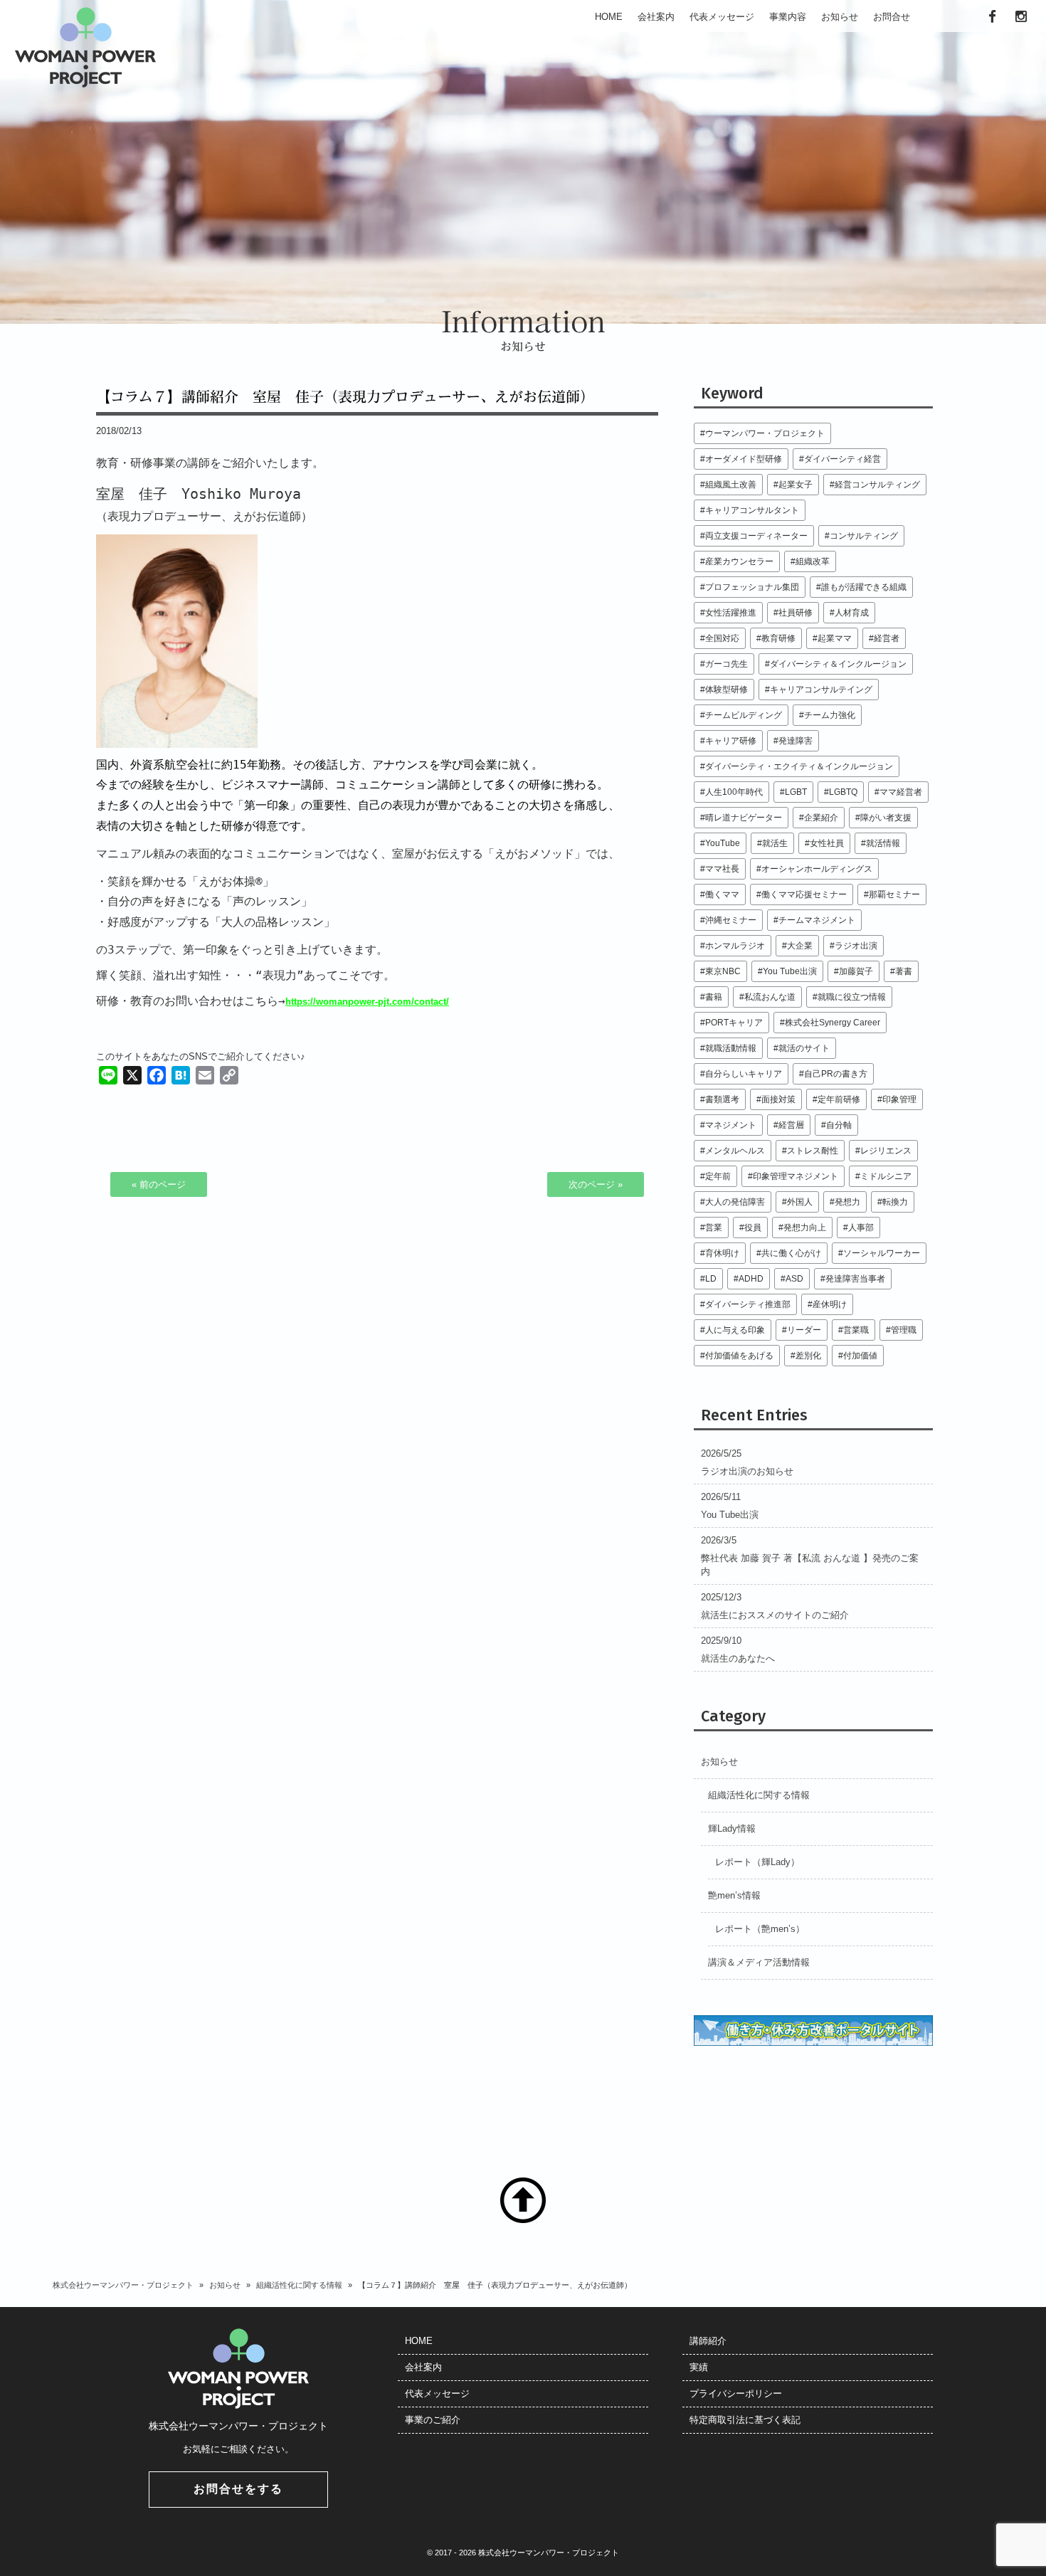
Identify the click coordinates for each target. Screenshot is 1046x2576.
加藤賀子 (856, 971)
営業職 (856, 1330)
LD (711, 1278)
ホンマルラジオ (735, 945)
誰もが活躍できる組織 (864, 587)
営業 (714, 1227)
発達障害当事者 (855, 1278)
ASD (794, 1278)
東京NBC (723, 971)
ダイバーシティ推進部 (748, 1304)
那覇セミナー (894, 894)
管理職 (904, 1330)
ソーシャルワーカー (882, 1253)
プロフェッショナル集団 (752, 587)
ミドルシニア (886, 1176)
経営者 (887, 638)
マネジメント (731, 1125)
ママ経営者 (901, 792)
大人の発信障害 (735, 1202)
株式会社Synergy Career (833, 1022)
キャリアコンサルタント (752, 510)
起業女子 (796, 484)
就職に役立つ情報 (852, 997)
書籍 (714, 997)
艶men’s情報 (734, 1895)
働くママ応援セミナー (804, 894)
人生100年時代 (734, 792)
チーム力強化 (830, 715)
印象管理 (899, 1099)
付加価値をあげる (739, 1355)
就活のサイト (804, 1048)
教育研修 (778, 638)
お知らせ (719, 1762)
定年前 (718, 1176)
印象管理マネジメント (796, 1176)
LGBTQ (843, 792)
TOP (523, 2200)
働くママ (722, 894)
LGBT (796, 792)
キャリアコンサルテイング (821, 689)
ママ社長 (722, 869)
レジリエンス (886, 1150)
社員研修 (796, 612)
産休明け (830, 1304)
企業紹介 (821, 817)
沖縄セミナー (731, 920)
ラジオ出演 (856, 945)
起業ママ (835, 638)
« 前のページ (159, 1184)
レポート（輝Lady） (757, 1862)
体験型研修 (727, 689)
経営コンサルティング (877, 484)
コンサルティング (864, 535)
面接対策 (778, 1099)
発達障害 (796, 740)
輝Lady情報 (732, 1828)
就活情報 (883, 843)
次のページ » (596, 1184)
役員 (753, 1227)
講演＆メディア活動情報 (759, 1962)
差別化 (808, 1355)
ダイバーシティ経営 (842, 459)
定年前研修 (839, 1099)
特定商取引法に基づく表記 (745, 2420)
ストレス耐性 (813, 1150)
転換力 (895, 1202)
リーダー (804, 1330)
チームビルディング (744, 715)
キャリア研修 (731, 740)
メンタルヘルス (735, 1150)
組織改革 (813, 561)
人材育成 (852, 612)
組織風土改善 (731, 484)
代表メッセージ (437, 2393)
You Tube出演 (790, 971)
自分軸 (839, 1125)
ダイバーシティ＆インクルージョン (838, 664)
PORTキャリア (734, 1022)
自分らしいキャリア (744, 1073)
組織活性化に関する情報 (759, 1795)
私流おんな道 (770, 997)
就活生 (775, 843)
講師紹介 (708, 2341)
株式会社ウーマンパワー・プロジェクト (123, 2285)
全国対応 (722, 638)
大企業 (800, 945)
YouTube (723, 843)
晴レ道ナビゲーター (744, 817)
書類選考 (722, 1099)
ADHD (751, 1278)
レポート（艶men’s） (760, 1929)
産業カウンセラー (739, 561)
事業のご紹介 (433, 2420)
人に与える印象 (735, 1330)
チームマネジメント (817, 920)
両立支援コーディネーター (756, 535)
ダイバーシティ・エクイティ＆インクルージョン (799, 766)
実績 (699, 2367)
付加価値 (860, 1355)
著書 (904, 971)
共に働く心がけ (791, 1253)
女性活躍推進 (731, 612)
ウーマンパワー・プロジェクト (765, 433)
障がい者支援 (886, 817)
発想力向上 (805, 1227)
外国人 (800, 1202)
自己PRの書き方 (836, 1073)
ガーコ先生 (727, 664)
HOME (419, 2341)
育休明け (722, 1253)
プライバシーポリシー (736, 2393)
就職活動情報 (731, 1048)
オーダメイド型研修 (744, 459)
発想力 (847, 1202)
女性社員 (827, 843)
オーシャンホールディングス (817, 869)
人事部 (861, 1227)
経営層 (791, 1125)
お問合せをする (238, 2489)
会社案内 (423, 2367)
